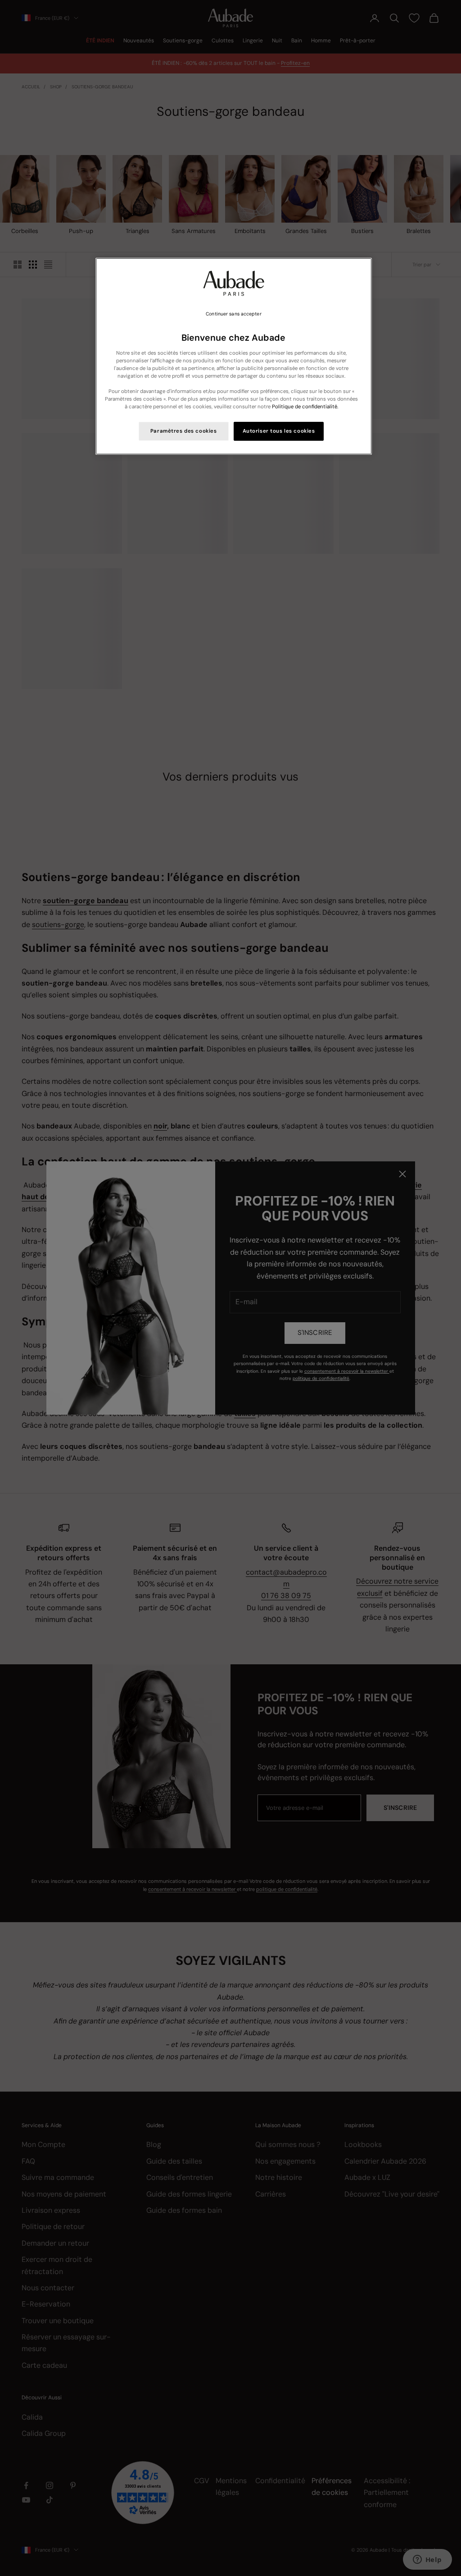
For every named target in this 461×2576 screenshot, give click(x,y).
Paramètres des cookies (184, 431)
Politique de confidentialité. (305, 407)
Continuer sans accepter (233, 314)
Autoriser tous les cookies (279, 431)
